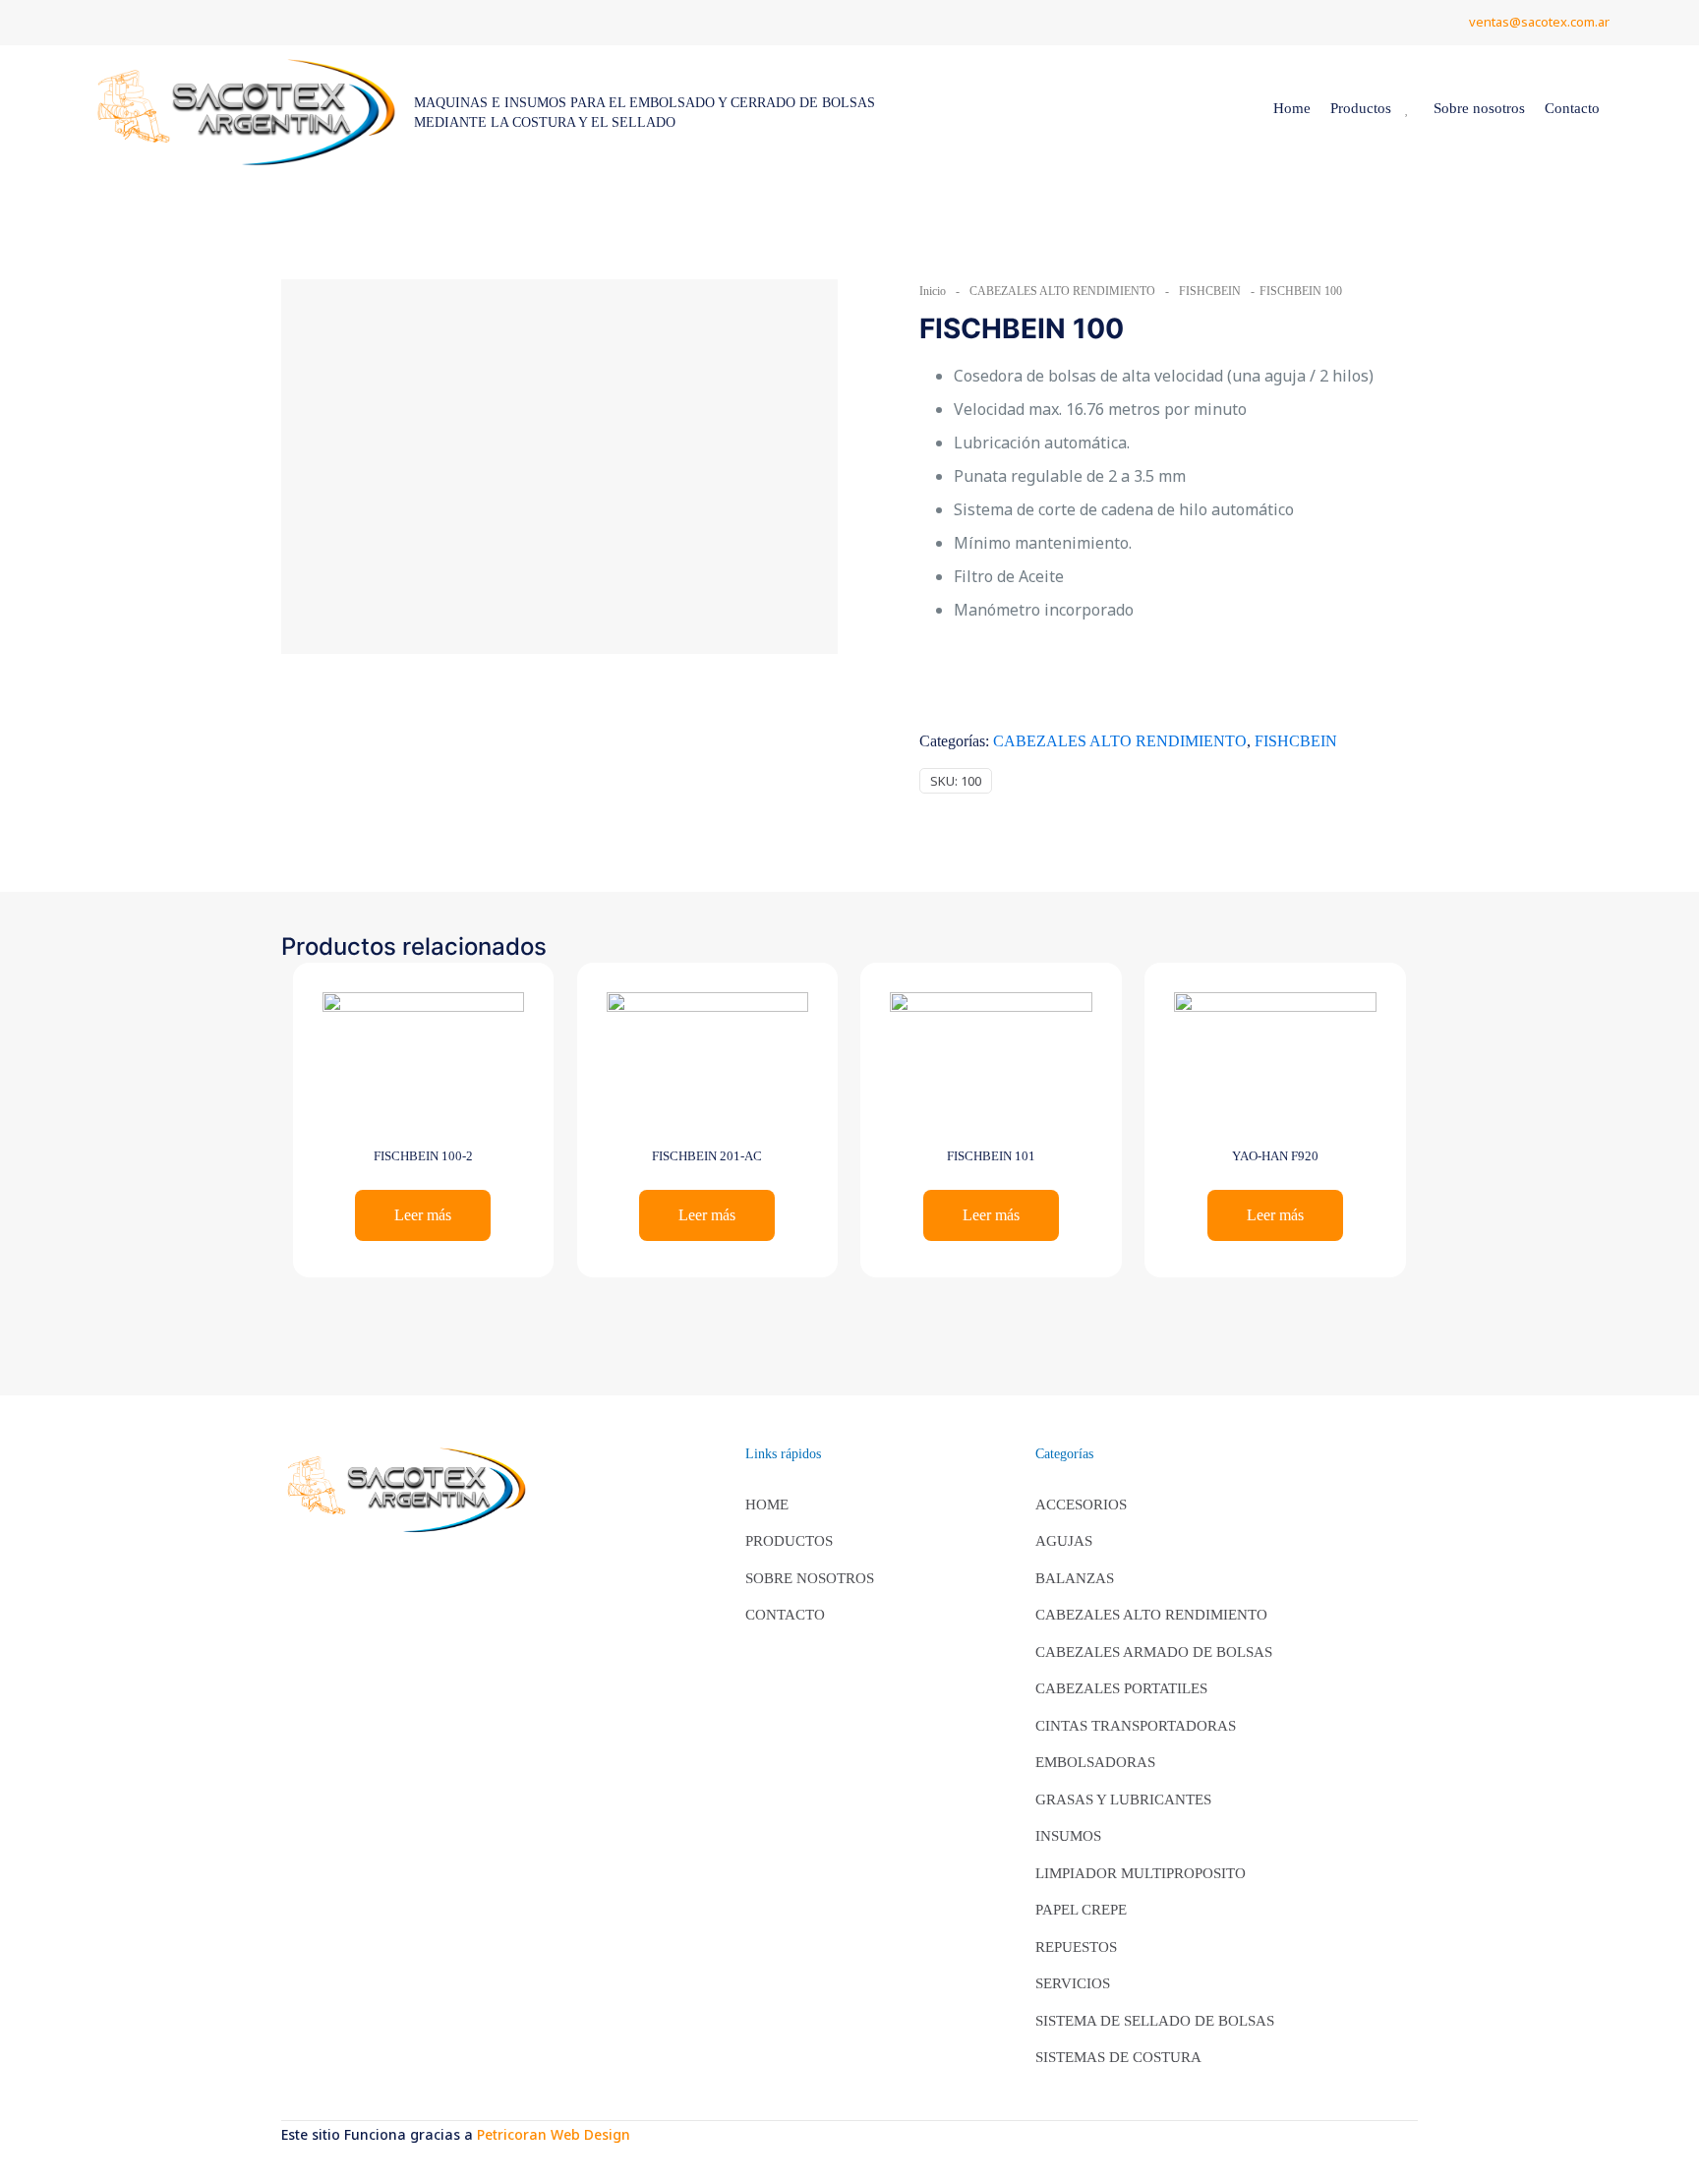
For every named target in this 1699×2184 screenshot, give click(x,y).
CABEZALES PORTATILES (1121, 1688)
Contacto (785, 1615)
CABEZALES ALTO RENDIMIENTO (1062, 291)
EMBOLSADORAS (1095, 1762)
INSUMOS (1068, 1836)
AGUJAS (1064, 1541)
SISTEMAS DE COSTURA (1118, 2057)
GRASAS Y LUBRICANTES (1123, 1800)
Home (767, 1505)
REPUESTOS (1076, 1947)
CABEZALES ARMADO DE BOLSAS (1154, 1652)
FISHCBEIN (1210, 291)
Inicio (933, 291)
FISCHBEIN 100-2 (423, 1156)
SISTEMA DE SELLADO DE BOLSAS (1155, 2021)
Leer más (423, 1215)
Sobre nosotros (810, 1578)
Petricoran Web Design (554, 2134)
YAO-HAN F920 (1275, 1156)
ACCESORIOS (1081, 1505)
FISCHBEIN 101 (991, 1156)
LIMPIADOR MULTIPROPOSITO (1141, 1873)
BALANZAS (1075, 1578)
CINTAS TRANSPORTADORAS (1136, 1726)
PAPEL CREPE (1081, 1910)
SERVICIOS (1073, 1983)
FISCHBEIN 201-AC (707, 1156)
